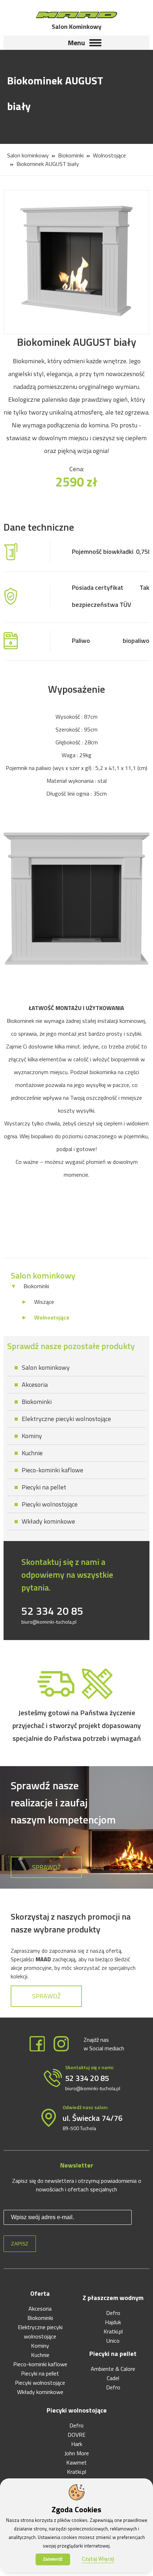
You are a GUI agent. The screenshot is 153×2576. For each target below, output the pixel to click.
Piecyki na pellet (44, 1487)
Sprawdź (46, 1867)
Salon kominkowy (28, 155)
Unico (113, 2341)
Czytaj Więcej (98, 2559)
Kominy (32, 1436)
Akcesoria (35, 1385)
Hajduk (113, 2322)
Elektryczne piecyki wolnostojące (66, 1419)
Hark (77, 2444)
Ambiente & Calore (113, 2369)
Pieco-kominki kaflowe (52, 1470)
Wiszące (44, 1302)
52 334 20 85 (52, 1611)
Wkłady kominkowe (48, 1521)
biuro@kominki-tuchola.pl (49, 1622)
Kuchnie (32, 1453)
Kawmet (76, 2462)
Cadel (113, 2378)
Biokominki (71, 155)
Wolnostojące (109, 155)
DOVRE (76, 2435)
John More (77, 2453)
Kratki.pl (113, 2331)
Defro (113, 2313)
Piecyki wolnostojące (50, 1504)
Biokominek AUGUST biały (48, 164)
